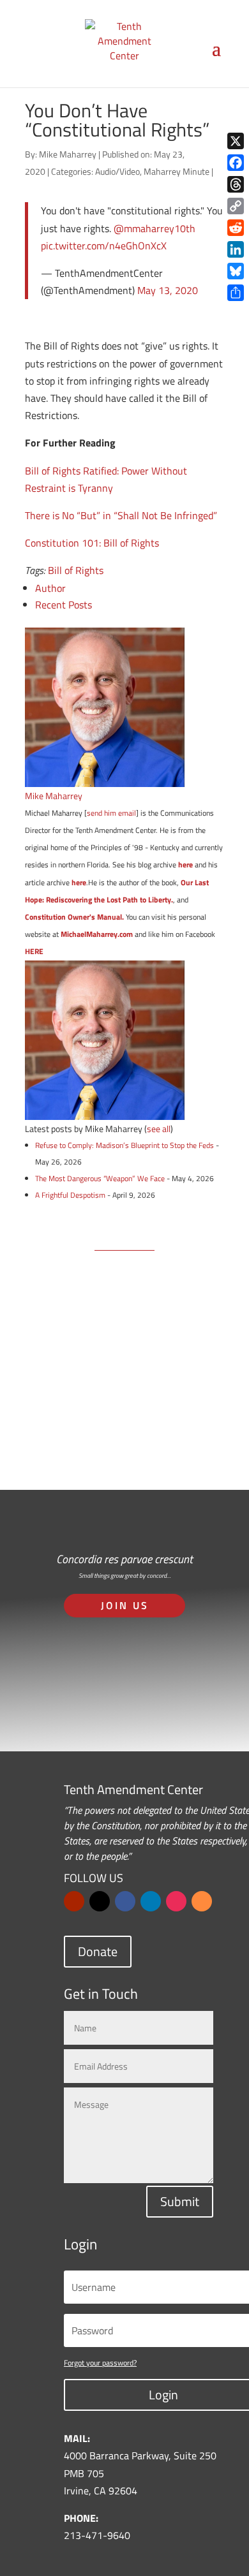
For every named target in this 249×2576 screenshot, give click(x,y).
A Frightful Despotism (70, 1195)
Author (50, 588)
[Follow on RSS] (202, 1901)
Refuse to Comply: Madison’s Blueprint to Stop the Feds (124, 1145)
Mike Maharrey (68, 154)
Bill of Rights (76, 570)
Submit (180, 2201)
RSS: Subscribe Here (124, 1423)
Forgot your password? (100, 2363)
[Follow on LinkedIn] (151, 1901)
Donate (98, 1951)
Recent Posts (64, 605)
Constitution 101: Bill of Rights (92, 543)
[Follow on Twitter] (100, 1901)
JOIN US (125, 1605)
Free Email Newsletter (120, 1367)
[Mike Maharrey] (105, 777)
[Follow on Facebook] (125, 1901)
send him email (111, 813)
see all (159, 1129)
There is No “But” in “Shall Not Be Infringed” (121, 515)
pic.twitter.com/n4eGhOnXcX (104, 246)
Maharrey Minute (177, 171)
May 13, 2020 (168, 290)
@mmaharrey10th (155, 228)
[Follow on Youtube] (74, 1901)
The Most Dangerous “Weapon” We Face (100, 1178)
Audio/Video (117, 171)
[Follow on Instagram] (176, 1901)
